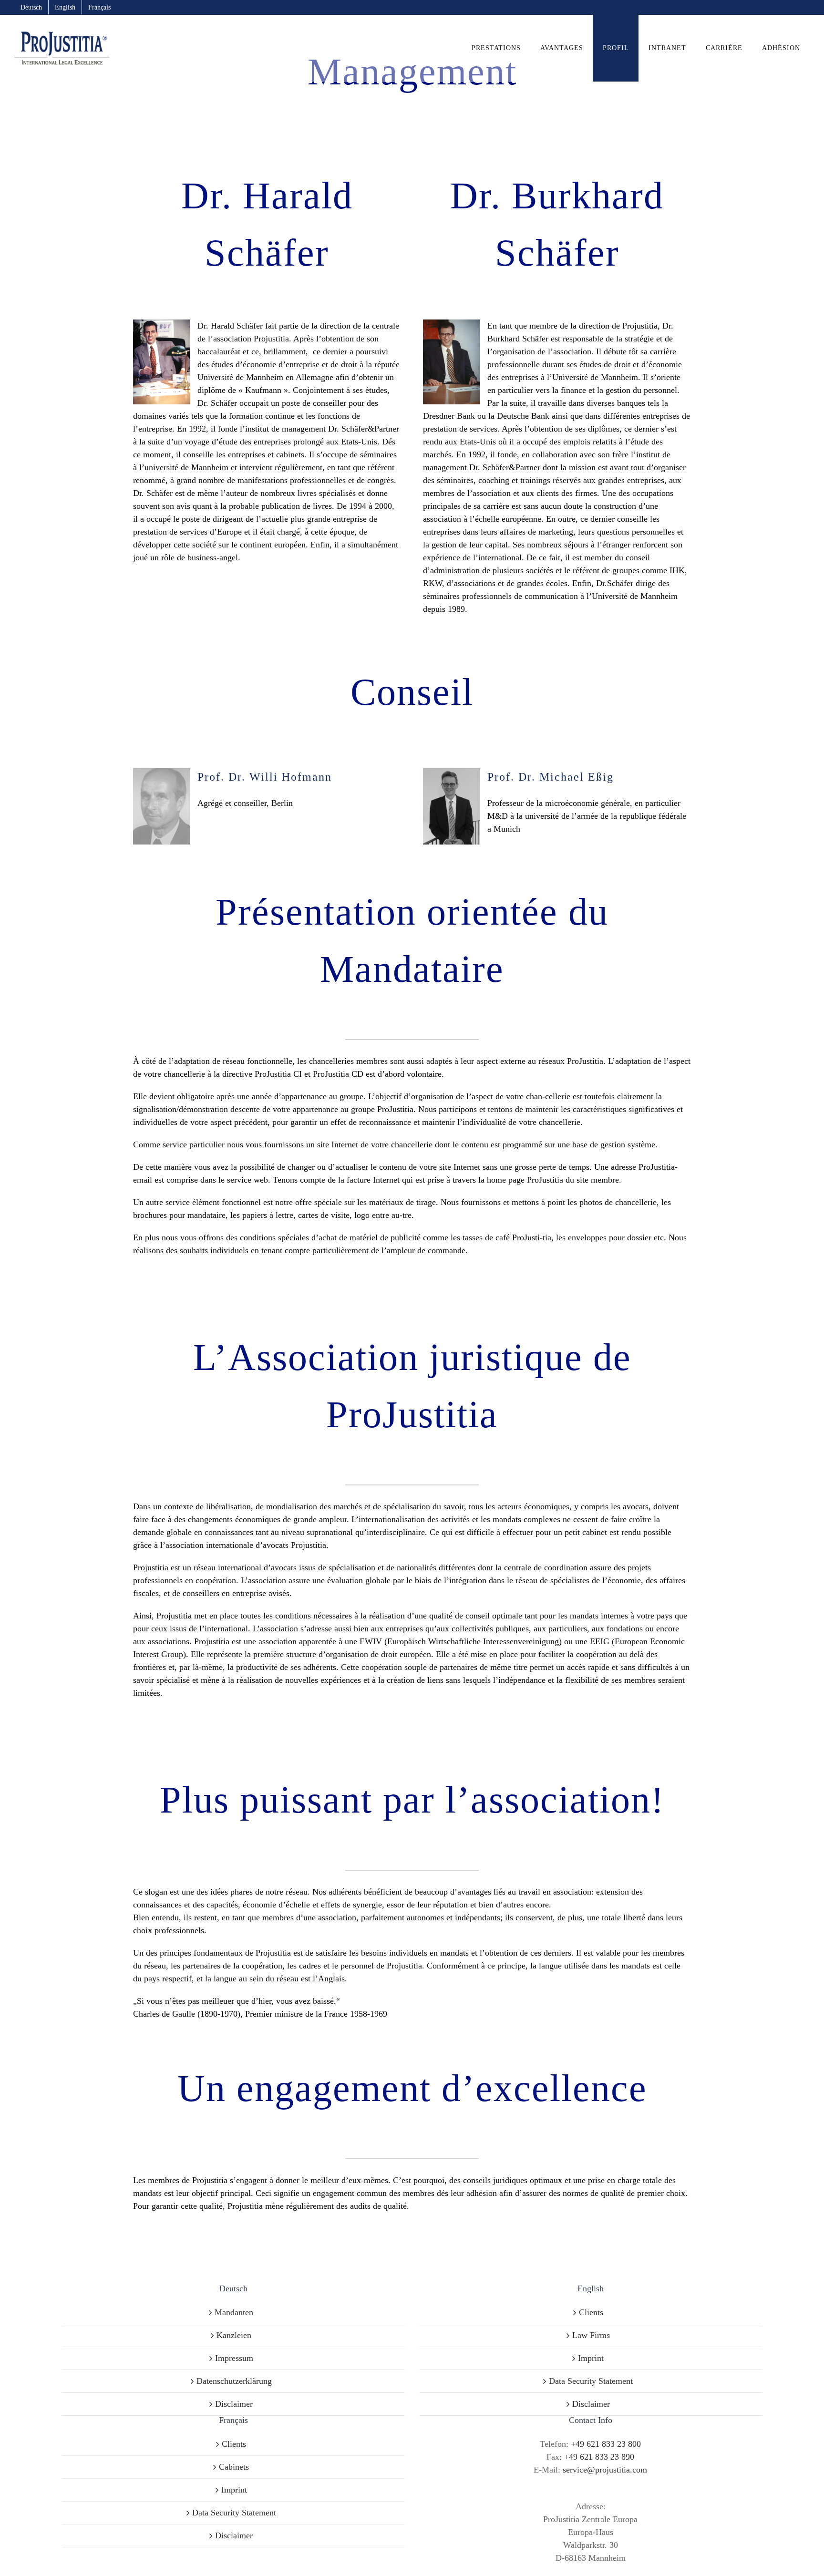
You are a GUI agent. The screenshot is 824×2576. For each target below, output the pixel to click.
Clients (591, 2312)
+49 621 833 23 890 (599, 2457)
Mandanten (234, 2312)
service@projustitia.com (605, 2470)
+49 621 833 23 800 (606, 2444)
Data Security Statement (591, 2381)
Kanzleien (234, 2335)
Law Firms (591, 2335)
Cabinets (234, 2467)
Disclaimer (234, 2404)
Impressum (234, 2358)
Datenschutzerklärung (234, 2381)
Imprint (591, 2358)
